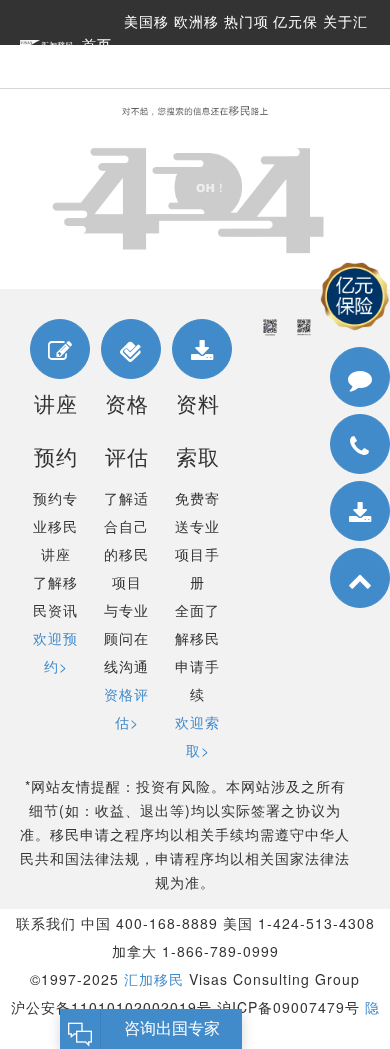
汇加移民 (154, 979)
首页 (97, 45)
